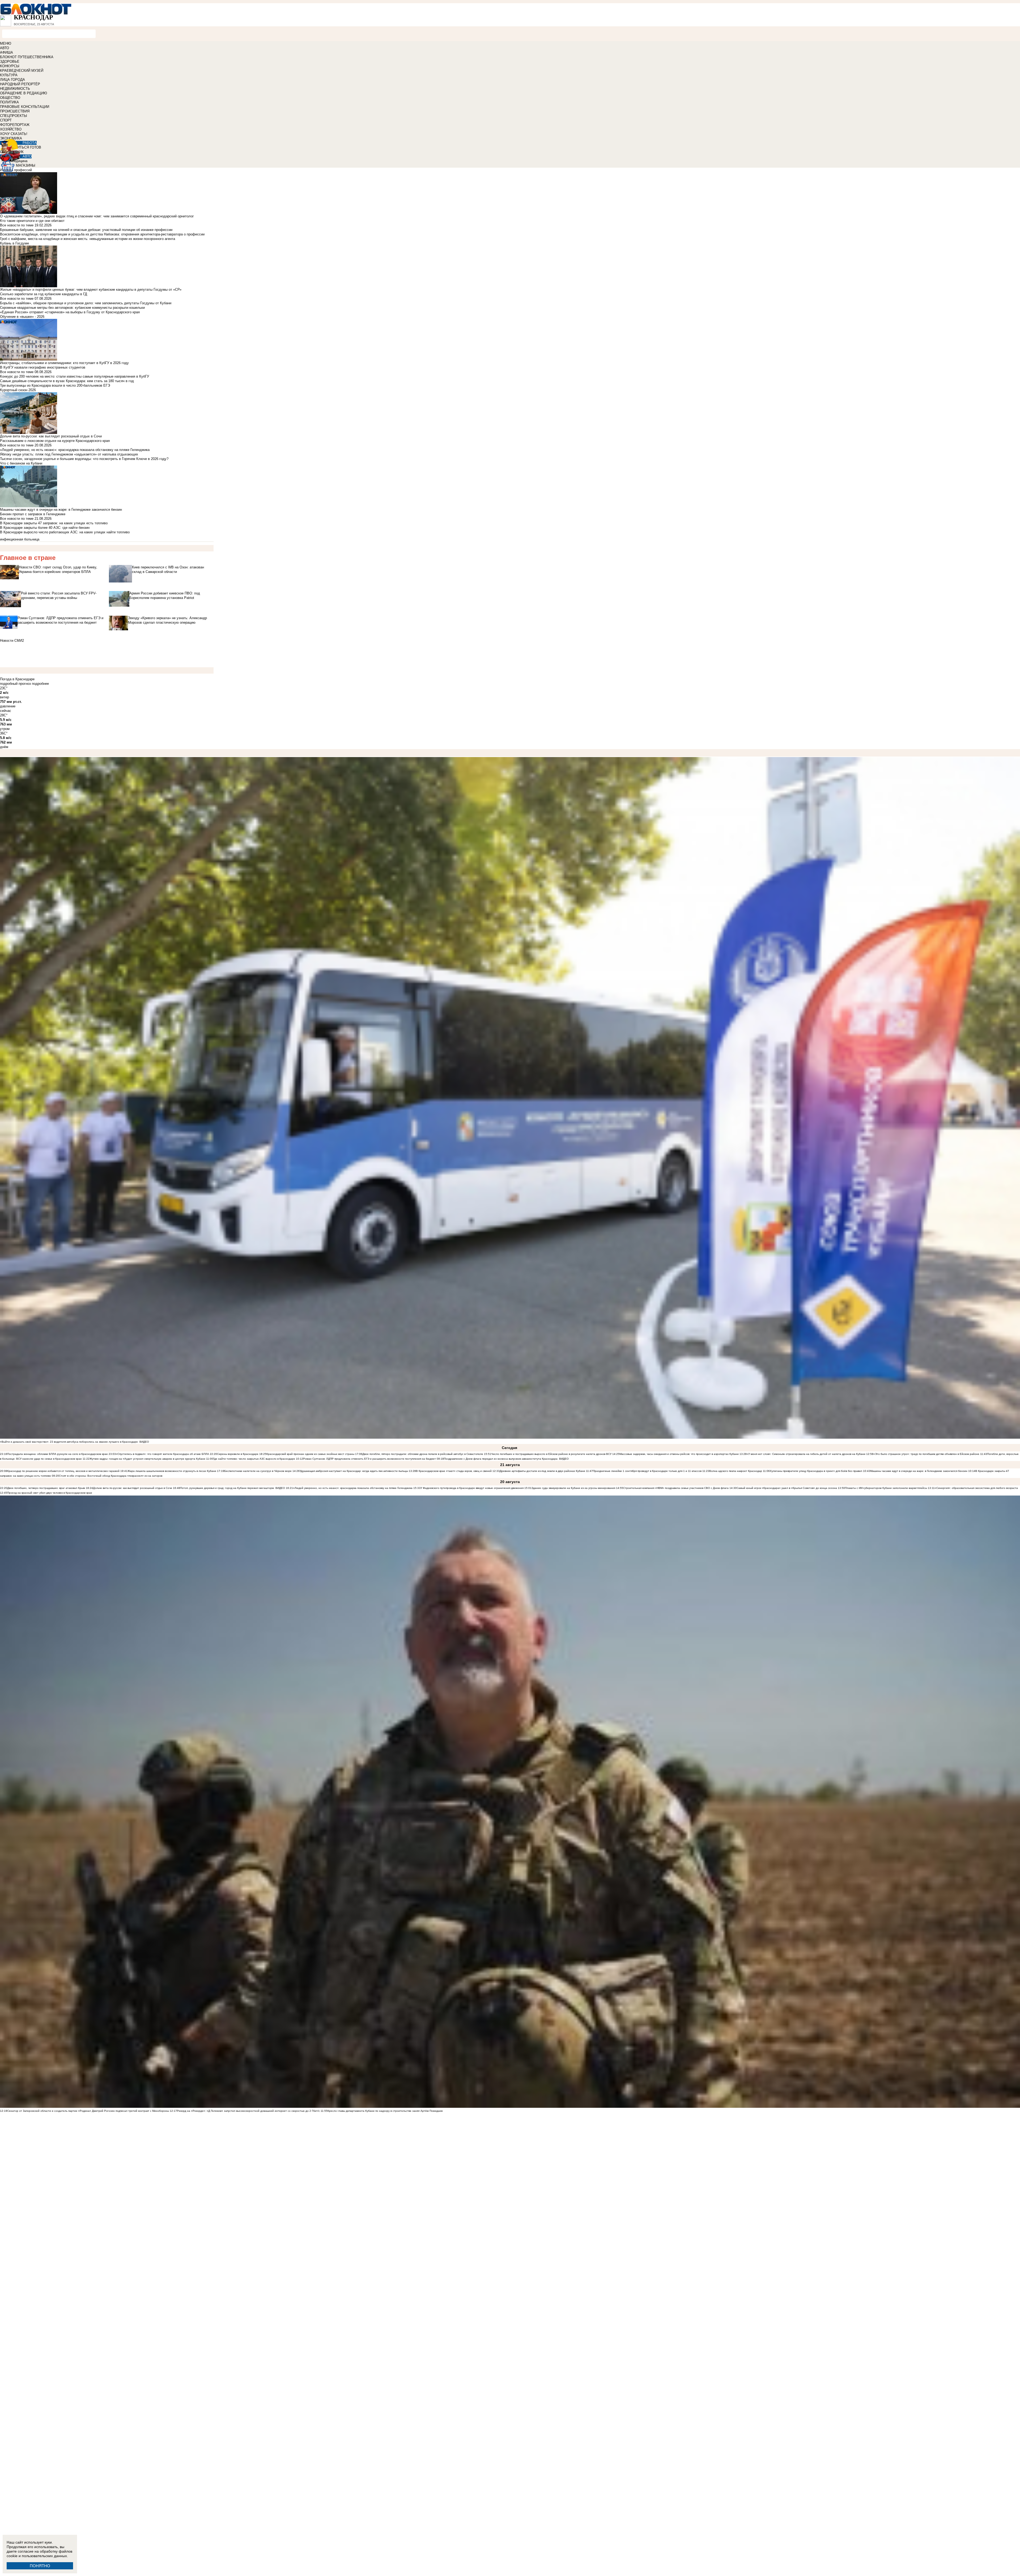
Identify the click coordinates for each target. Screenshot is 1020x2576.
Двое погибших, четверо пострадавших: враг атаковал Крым (46, 1488)
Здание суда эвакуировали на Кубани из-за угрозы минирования (573, 1488)
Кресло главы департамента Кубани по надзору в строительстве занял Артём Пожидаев (385, 2111)
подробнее (40, 684)
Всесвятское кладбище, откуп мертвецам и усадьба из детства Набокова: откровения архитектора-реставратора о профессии (102, 234)
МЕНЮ (6, 43)
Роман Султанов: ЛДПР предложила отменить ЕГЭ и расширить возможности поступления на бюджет (369, 1459)
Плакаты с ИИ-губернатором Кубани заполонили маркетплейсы (886, 1488)
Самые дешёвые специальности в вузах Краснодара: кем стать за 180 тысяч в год (67, 381)
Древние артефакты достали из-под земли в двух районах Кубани (542, 1471)
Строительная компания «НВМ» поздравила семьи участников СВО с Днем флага (676, 1488)
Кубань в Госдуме (14, 243)
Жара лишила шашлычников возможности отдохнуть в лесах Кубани (172, 1471)
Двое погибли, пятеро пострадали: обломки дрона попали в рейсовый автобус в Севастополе (423, 1454)
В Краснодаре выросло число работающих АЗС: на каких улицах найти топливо (65, 532)
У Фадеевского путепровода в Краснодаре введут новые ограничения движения (472, 1488)
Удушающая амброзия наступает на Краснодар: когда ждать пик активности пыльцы (354, 1471)
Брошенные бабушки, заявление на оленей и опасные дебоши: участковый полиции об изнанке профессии (86, 230)
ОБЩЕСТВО (10, 98)
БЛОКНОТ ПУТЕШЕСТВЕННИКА (27, 57)
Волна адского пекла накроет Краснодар (736, 1471)
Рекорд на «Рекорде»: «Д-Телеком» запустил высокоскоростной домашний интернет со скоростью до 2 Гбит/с (248, 2111)
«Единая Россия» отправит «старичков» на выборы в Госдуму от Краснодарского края (70, 312)
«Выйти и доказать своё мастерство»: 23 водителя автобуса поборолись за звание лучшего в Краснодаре (69, 1442)
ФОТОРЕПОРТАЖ (15, 125)
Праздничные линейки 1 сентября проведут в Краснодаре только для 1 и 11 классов (647, 1471)
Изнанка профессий (16, 170)
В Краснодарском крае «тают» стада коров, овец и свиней (454, 1471)
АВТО (5, 48)
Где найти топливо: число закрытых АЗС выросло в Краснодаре (254, 1459)
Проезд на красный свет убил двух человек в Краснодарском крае (50, 1493)
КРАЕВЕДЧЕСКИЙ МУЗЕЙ (22, 71)
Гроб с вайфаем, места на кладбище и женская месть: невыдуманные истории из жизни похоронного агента (88, 239)
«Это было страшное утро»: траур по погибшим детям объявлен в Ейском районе (927, 1454)
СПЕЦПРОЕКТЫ (14, 116)
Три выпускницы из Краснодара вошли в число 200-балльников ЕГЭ (55, 385)
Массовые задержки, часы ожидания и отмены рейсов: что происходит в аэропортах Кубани (679, 1454)
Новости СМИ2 (12, 641)
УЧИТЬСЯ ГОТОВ (27, 147)
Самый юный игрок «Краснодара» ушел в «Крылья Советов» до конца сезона (787, 1488)
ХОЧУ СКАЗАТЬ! (14, 134)
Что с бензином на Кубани (21, 463)
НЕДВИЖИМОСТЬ (15, 89)
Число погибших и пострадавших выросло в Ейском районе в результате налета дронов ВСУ (552, 1454)
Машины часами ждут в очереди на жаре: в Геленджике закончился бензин (919, 1471)
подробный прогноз (15, 684)
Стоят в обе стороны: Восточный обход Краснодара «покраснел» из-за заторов (111, 1476)
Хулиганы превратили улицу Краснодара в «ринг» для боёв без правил (816, 1471)
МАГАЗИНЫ (26, 165)
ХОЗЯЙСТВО (11, 129)
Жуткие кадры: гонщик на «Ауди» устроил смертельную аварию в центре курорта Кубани (147, 1459)
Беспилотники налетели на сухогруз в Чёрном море (258, 1471)
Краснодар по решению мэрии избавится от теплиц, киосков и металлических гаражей (63, 1471)
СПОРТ (6, 120)
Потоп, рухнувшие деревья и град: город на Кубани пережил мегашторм (227, 1488)
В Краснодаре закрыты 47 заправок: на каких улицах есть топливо (54, 523)
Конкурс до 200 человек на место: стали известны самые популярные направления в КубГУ (75, 376)
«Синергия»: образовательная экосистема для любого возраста (976, 1488)
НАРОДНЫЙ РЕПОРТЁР (20, 84)
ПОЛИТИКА (9, 102)
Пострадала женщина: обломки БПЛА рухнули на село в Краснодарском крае (58, 1454)
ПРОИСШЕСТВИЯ (15, 111)
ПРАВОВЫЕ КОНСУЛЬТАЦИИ (25, 107)
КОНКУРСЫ (10, 66)
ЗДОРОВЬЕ (10, 62)
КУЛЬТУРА (9, 75)
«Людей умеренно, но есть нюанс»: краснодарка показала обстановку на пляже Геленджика (75, 450)
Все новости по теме (17, 225)
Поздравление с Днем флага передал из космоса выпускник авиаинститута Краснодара (501, 1459)
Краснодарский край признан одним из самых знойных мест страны (310, 1454)
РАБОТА (30, 143)
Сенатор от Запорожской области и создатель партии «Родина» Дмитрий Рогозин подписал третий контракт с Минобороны (88, 2111)
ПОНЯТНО (40, 2566)
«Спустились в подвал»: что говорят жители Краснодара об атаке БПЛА (163, 1454)
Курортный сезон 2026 (18, 390)
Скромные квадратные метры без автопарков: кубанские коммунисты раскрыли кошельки (72, 308)
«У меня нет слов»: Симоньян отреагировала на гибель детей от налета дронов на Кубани (806, 1454)
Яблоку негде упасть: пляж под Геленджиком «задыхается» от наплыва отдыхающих (69, 454)
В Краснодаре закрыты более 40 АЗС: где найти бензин (45, 528)
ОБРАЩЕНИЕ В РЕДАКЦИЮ (24, 93)
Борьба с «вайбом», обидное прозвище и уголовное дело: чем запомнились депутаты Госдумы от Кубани (86, 303)
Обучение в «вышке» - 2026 (22, 317)
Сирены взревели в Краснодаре (238, 1454)
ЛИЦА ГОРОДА (12, 80)
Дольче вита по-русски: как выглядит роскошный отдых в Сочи (133, 1488)
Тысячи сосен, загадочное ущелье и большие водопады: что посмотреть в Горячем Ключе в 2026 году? (84, 459)
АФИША (7, 52)
